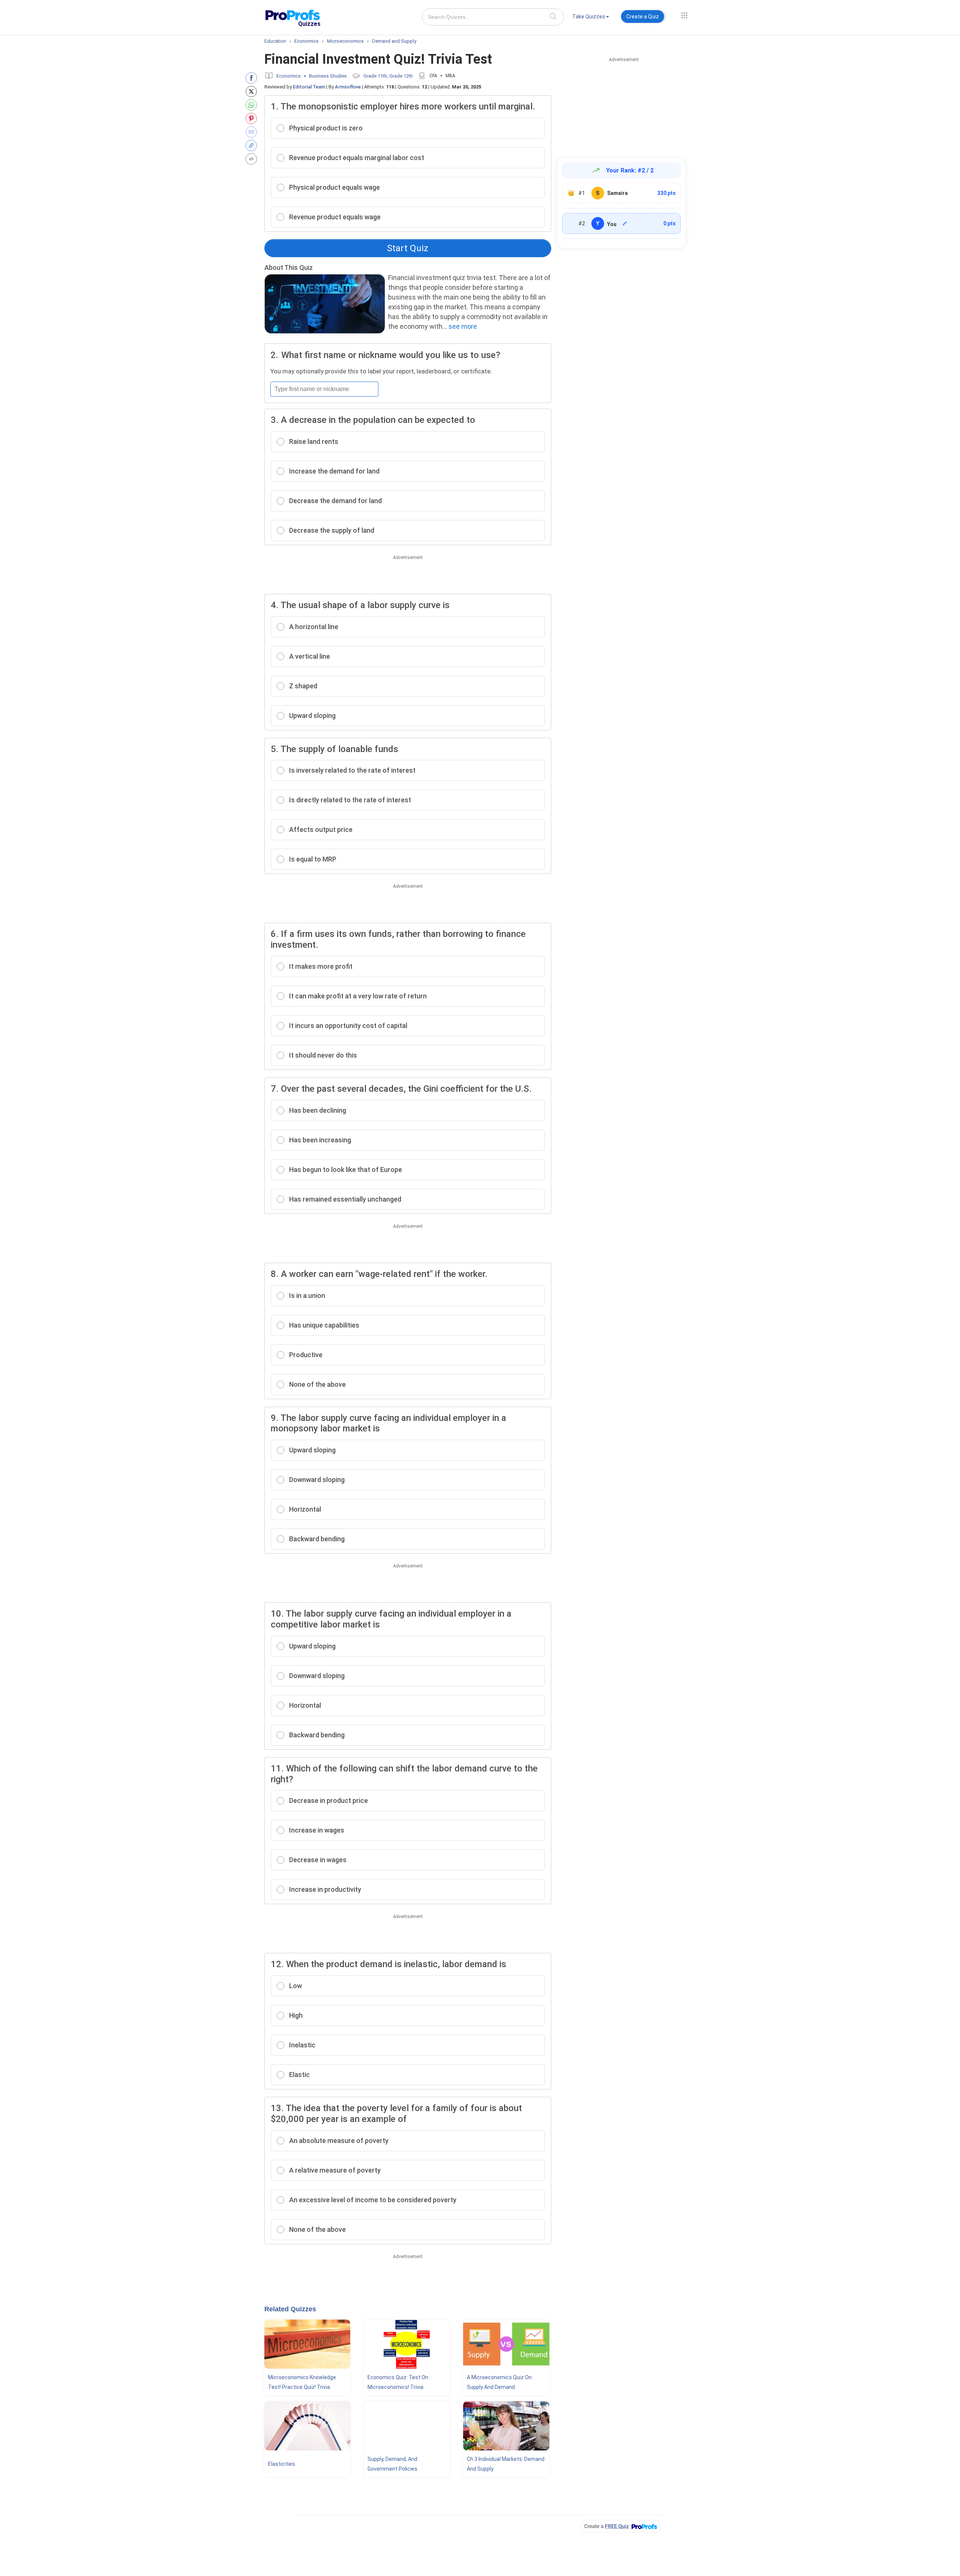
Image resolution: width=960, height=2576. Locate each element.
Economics (289, 76)
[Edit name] (625, 223)
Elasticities (282, 2464)
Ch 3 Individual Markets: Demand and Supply (506, 2464)
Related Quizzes (290, 2309)
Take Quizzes (589, 16)
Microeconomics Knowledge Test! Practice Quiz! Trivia (302, 2382)
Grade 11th (375, 76)
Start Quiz (408, 248)
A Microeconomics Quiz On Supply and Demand (499, 2382)
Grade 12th (401, 76)
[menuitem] (591, 18)
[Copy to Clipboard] (253, 145)
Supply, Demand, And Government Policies (392, 2464)
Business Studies (328, 76)
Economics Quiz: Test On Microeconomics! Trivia (398, 2382)
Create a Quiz (643, 16)
